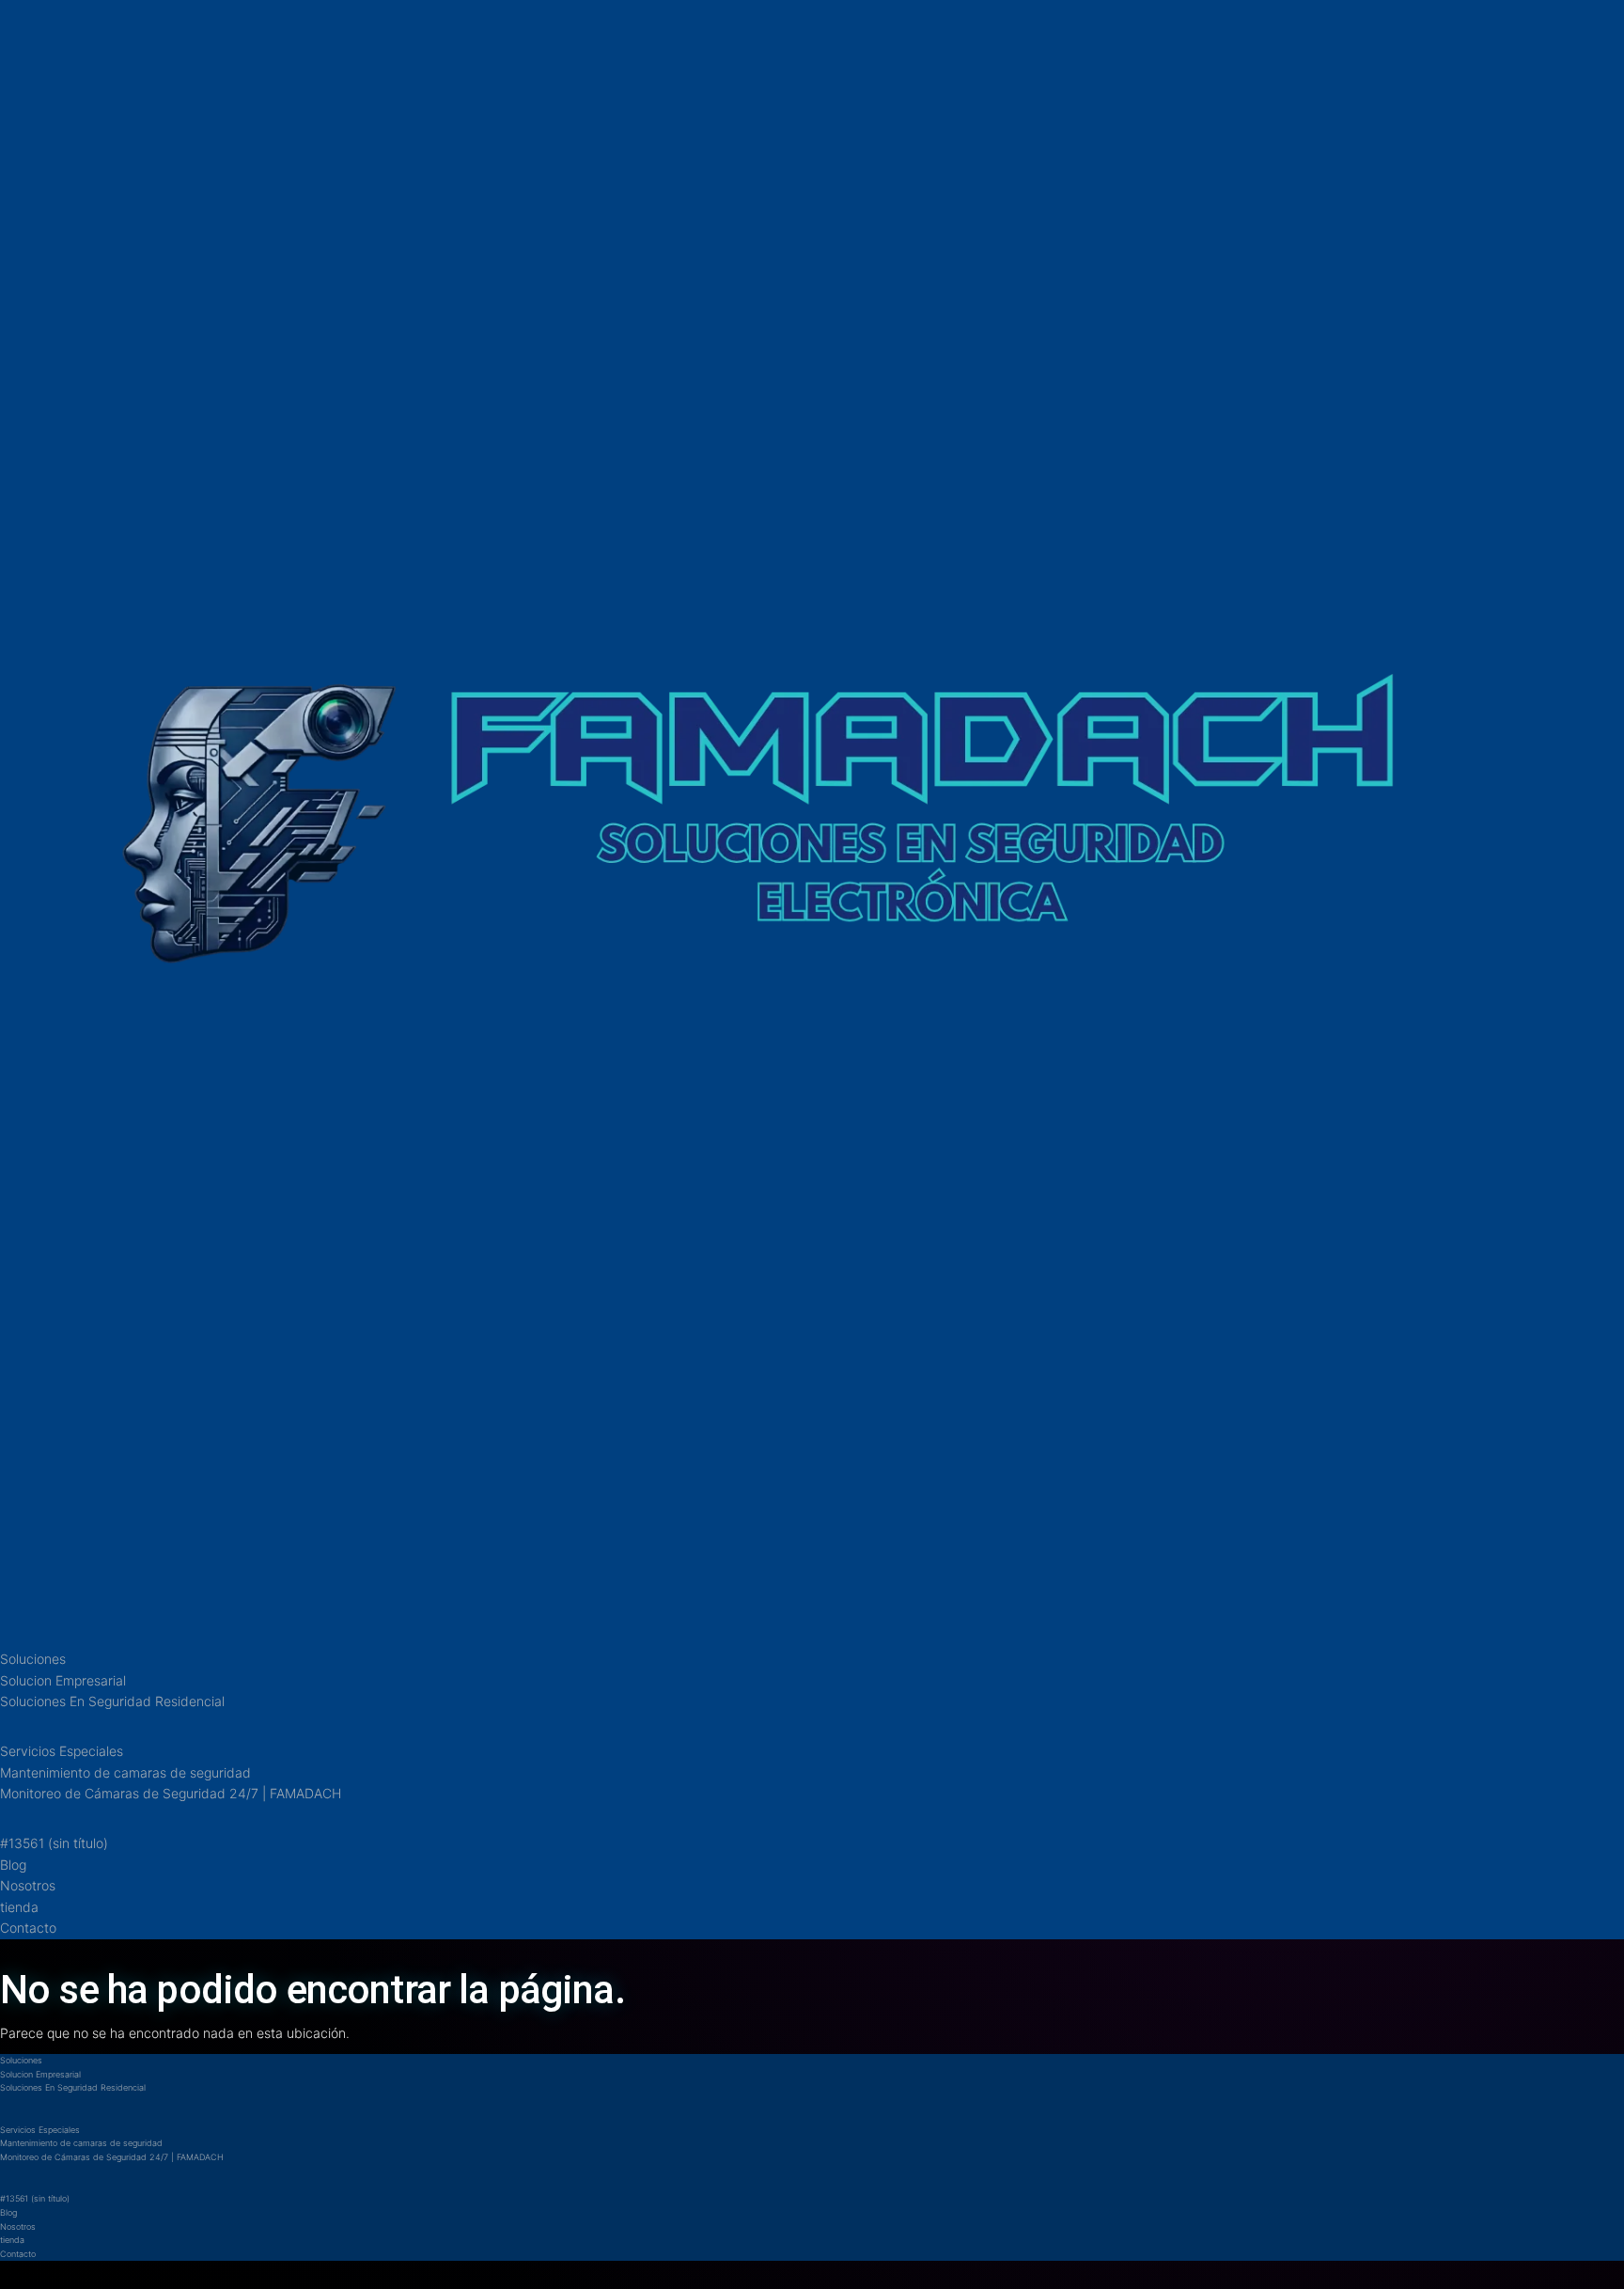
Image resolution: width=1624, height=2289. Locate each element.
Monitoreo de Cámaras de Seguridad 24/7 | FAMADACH (171, 1793)
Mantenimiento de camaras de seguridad (125, 1772)
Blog (13, 1865)
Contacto (28, 1928)
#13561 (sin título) (54, 1843)
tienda (19, 1907)
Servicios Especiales (62, 1751)
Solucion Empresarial (63, 1680)
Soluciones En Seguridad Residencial (112, 1701)
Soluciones (33, 1659)
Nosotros (28, 1885)
